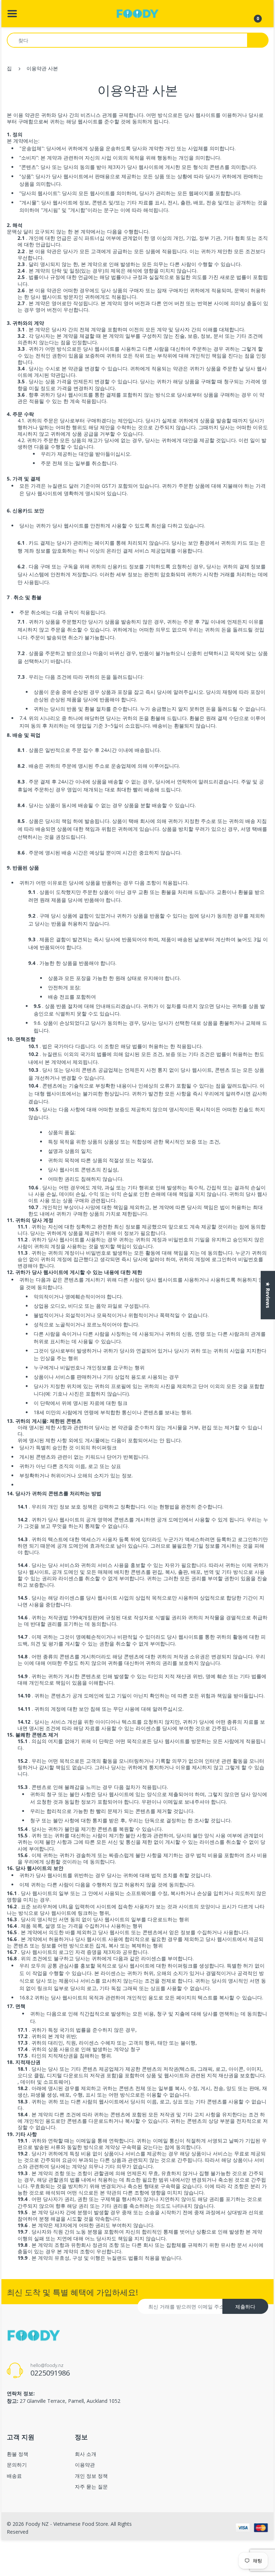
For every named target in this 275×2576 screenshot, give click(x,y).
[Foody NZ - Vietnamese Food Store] (137, 13)
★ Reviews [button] (268, 1295)
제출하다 (245, 2307)
